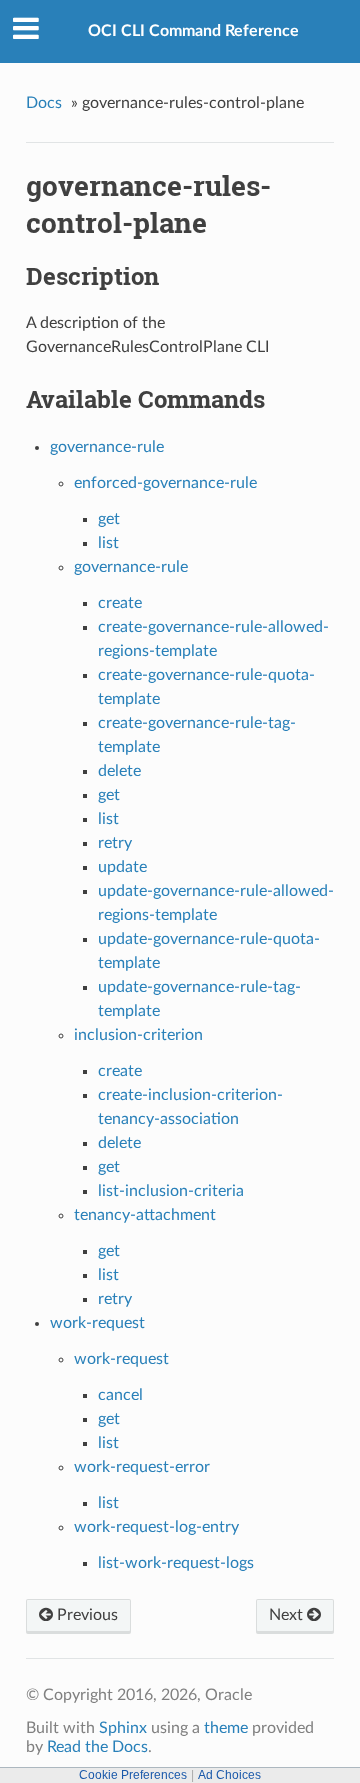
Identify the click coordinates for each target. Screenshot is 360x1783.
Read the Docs (97, 1747)
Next (288, 1615)
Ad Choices (229, 1775)
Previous (85, 1615)
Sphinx (123, 1728)
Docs (44, 103)
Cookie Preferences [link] (133, 1775)
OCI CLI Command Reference (193, 31)
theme (226, 1728)
